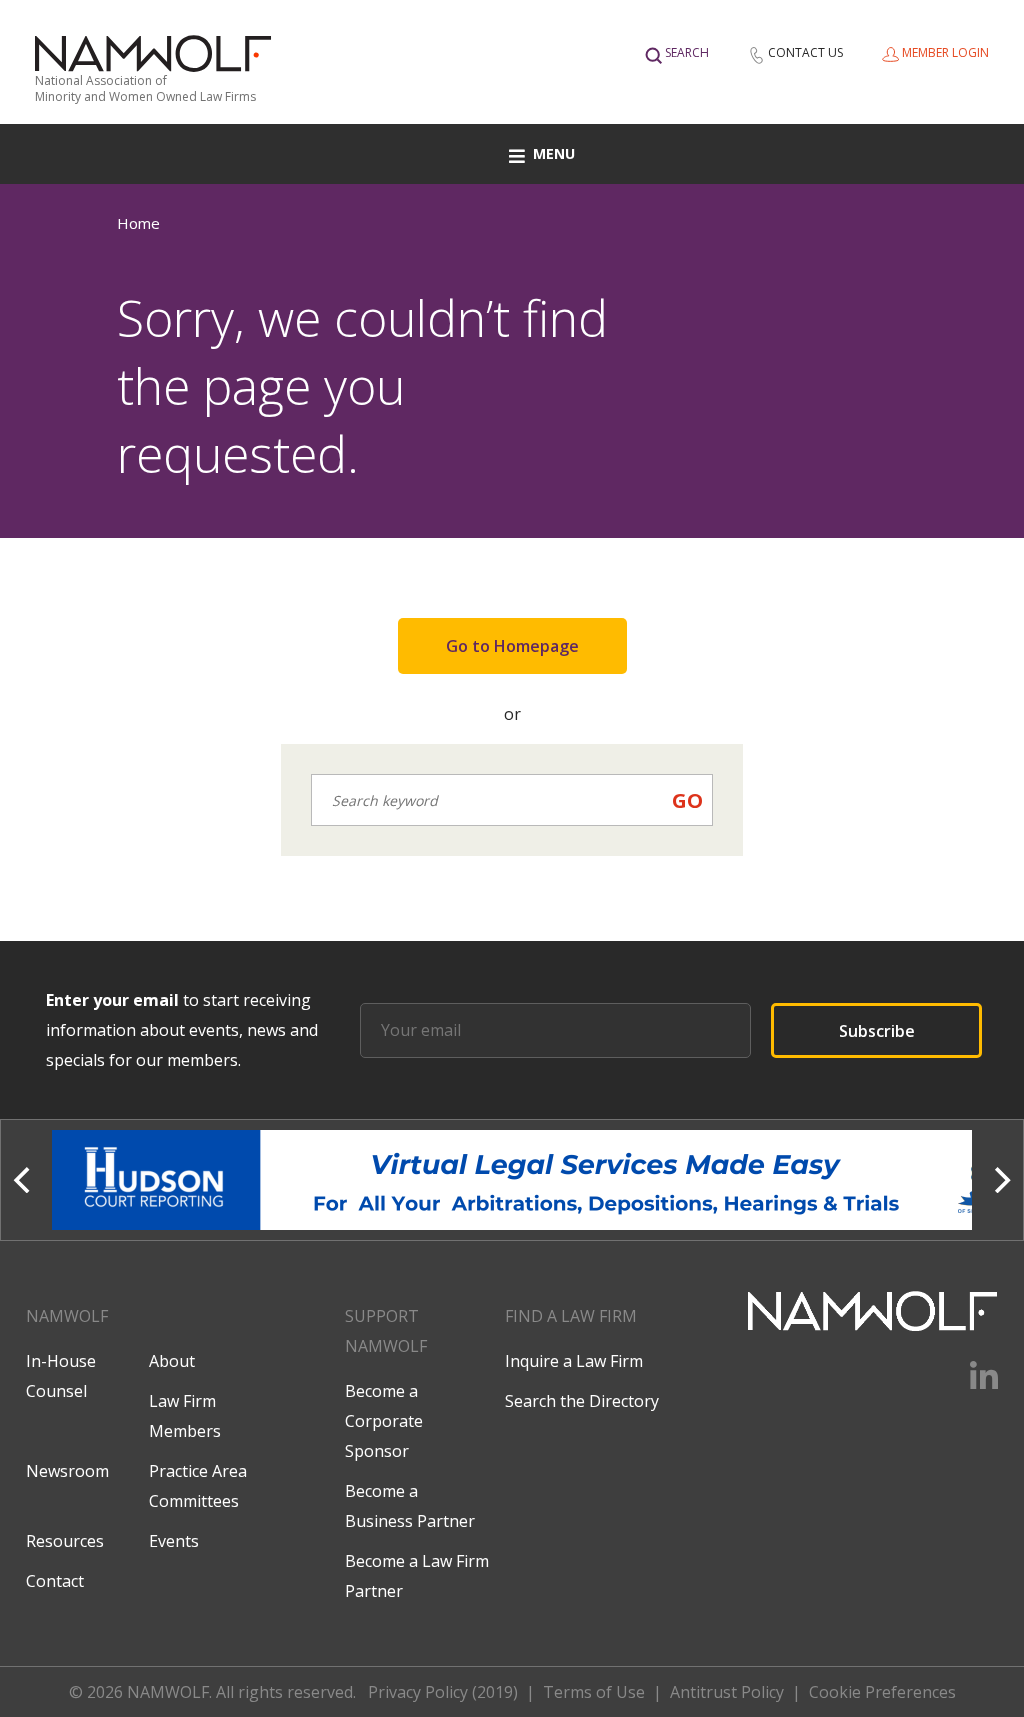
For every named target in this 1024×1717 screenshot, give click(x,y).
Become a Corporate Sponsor (384, 1421)
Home (138, 223)
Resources (65, 1541)
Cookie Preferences (882, 1692)
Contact (55, 1581)
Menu (554, 153)
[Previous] (24, 1180)
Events (174, 1541)
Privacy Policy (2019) (443, 1692)
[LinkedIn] (971, 1383)
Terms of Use (594, 1692)
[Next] (1000, 1180)
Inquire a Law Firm (574, 1361)
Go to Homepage (512, 646)
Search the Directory (582, 1401)
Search (687, 52)
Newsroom (67, 1471)
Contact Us (805, 52)
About (172, 1361)
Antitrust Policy (727, 1692)
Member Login (945, 52)
